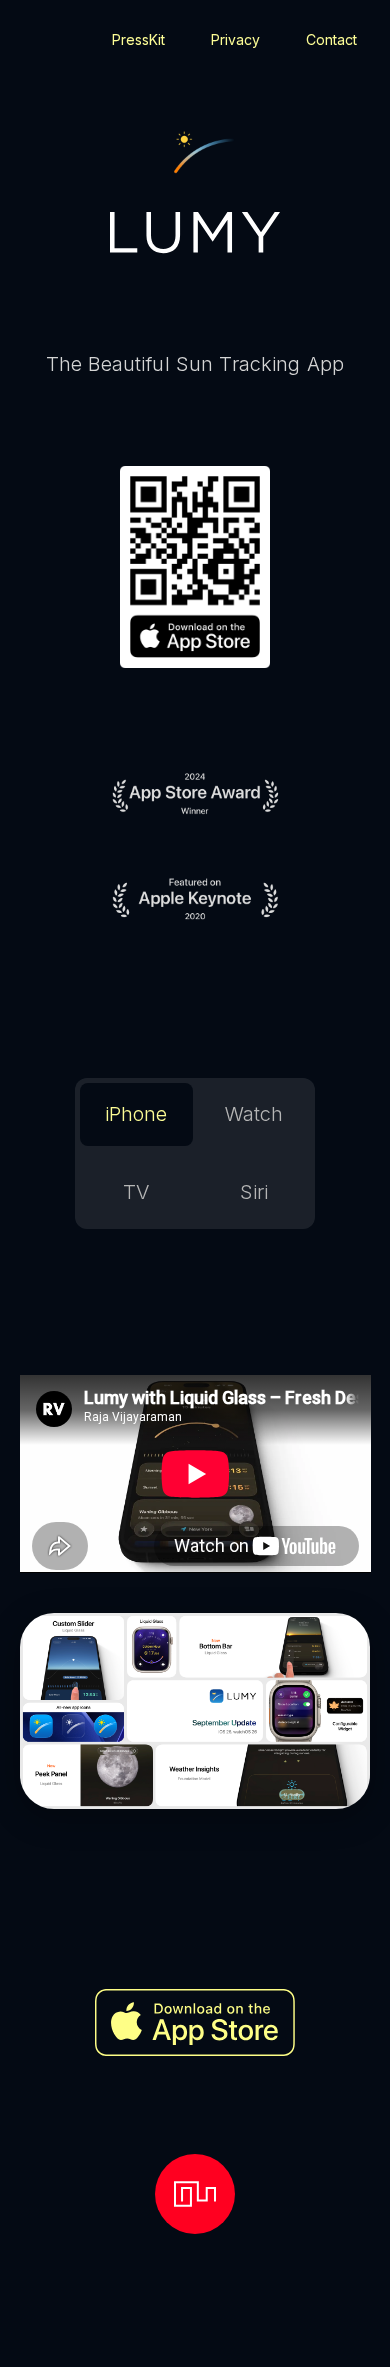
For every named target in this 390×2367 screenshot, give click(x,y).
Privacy (235, 39)
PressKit (138, 39)
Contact (331, 39)
